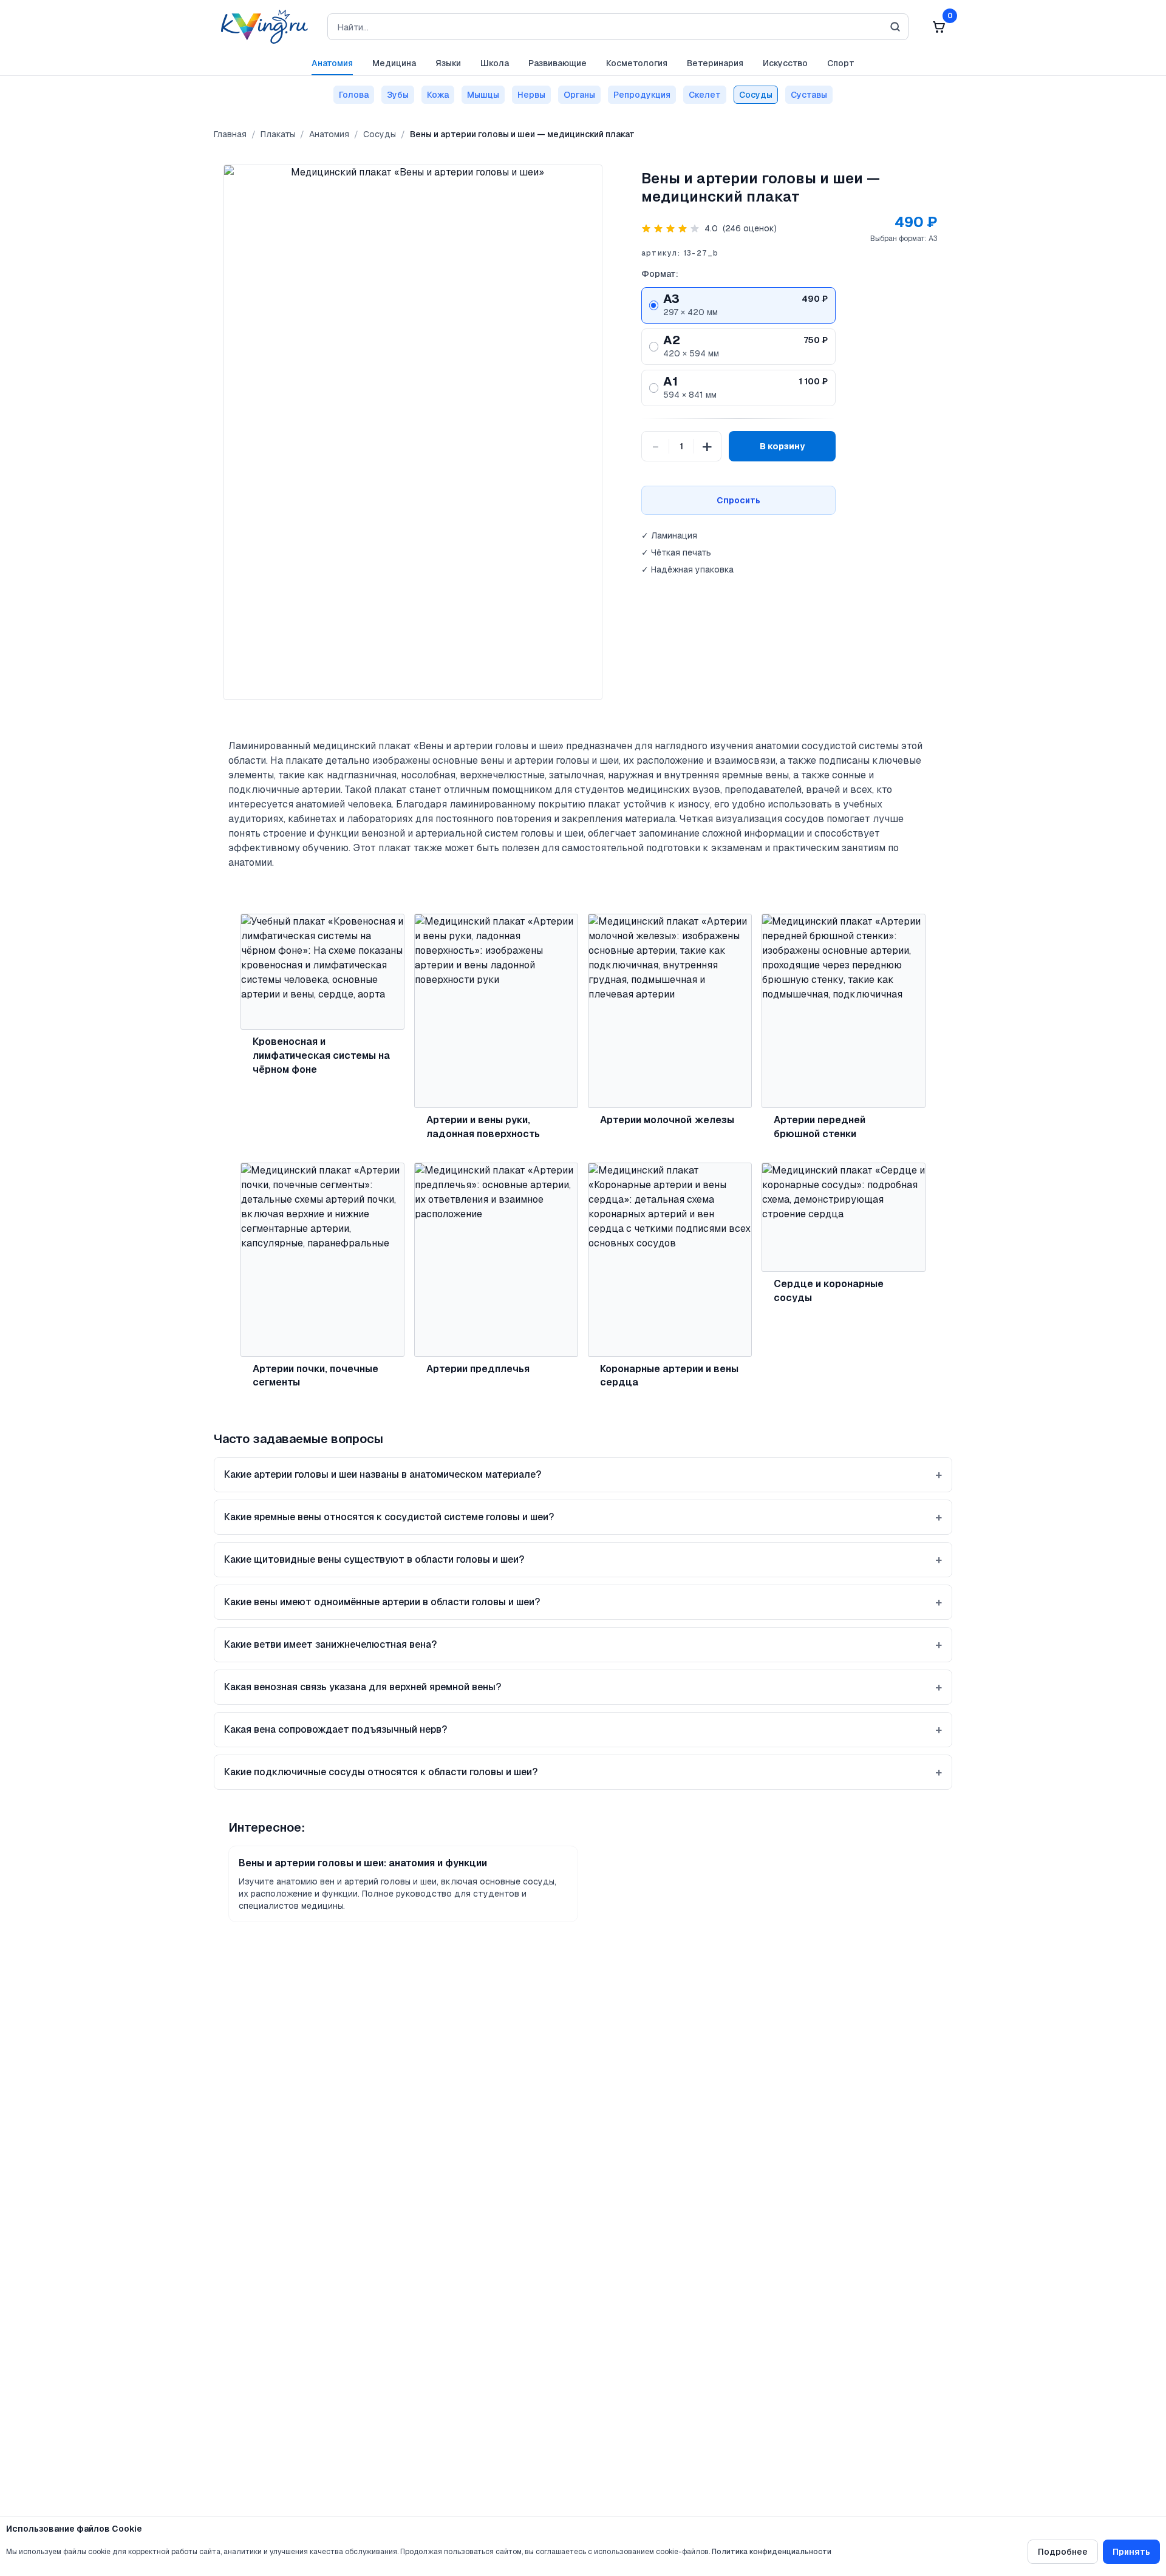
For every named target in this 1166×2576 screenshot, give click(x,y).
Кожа (438, 95)
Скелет (705, 95)
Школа (495, 63)
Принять (1131, 2552)
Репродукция (642, 95)
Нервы (531, 95)
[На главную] (261, 27)
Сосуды (756, 95)
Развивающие (557, 63)
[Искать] (895, 27)
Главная (230, 134)
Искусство (785, 63)
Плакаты (278, 134)
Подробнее (1063, 2552)
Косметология (637, 63)
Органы (579, 95)
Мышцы (483, 95)
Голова (354, 95)
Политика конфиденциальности (772, 2552)
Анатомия (332, 63)
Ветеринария (715, 63)
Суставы (809, 95)
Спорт (841, 63)
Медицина (394, 63)
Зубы (398, 95)
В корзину (782, 446)
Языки (448, 63)
